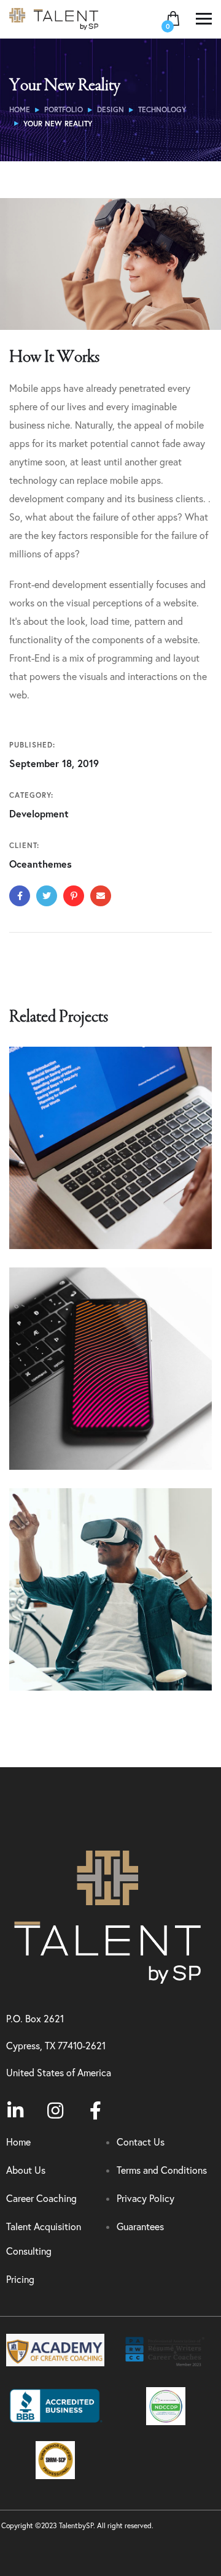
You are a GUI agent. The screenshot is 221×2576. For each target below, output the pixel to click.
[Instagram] (55, 2111)
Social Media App (77, 1424)
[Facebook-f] (95, 2111)
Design (110, 109)
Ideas (77, 1664)
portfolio (64, 109)
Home (20, 109)
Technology (162, 109)
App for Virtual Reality (91, 1644)
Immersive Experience (90, 1203)
